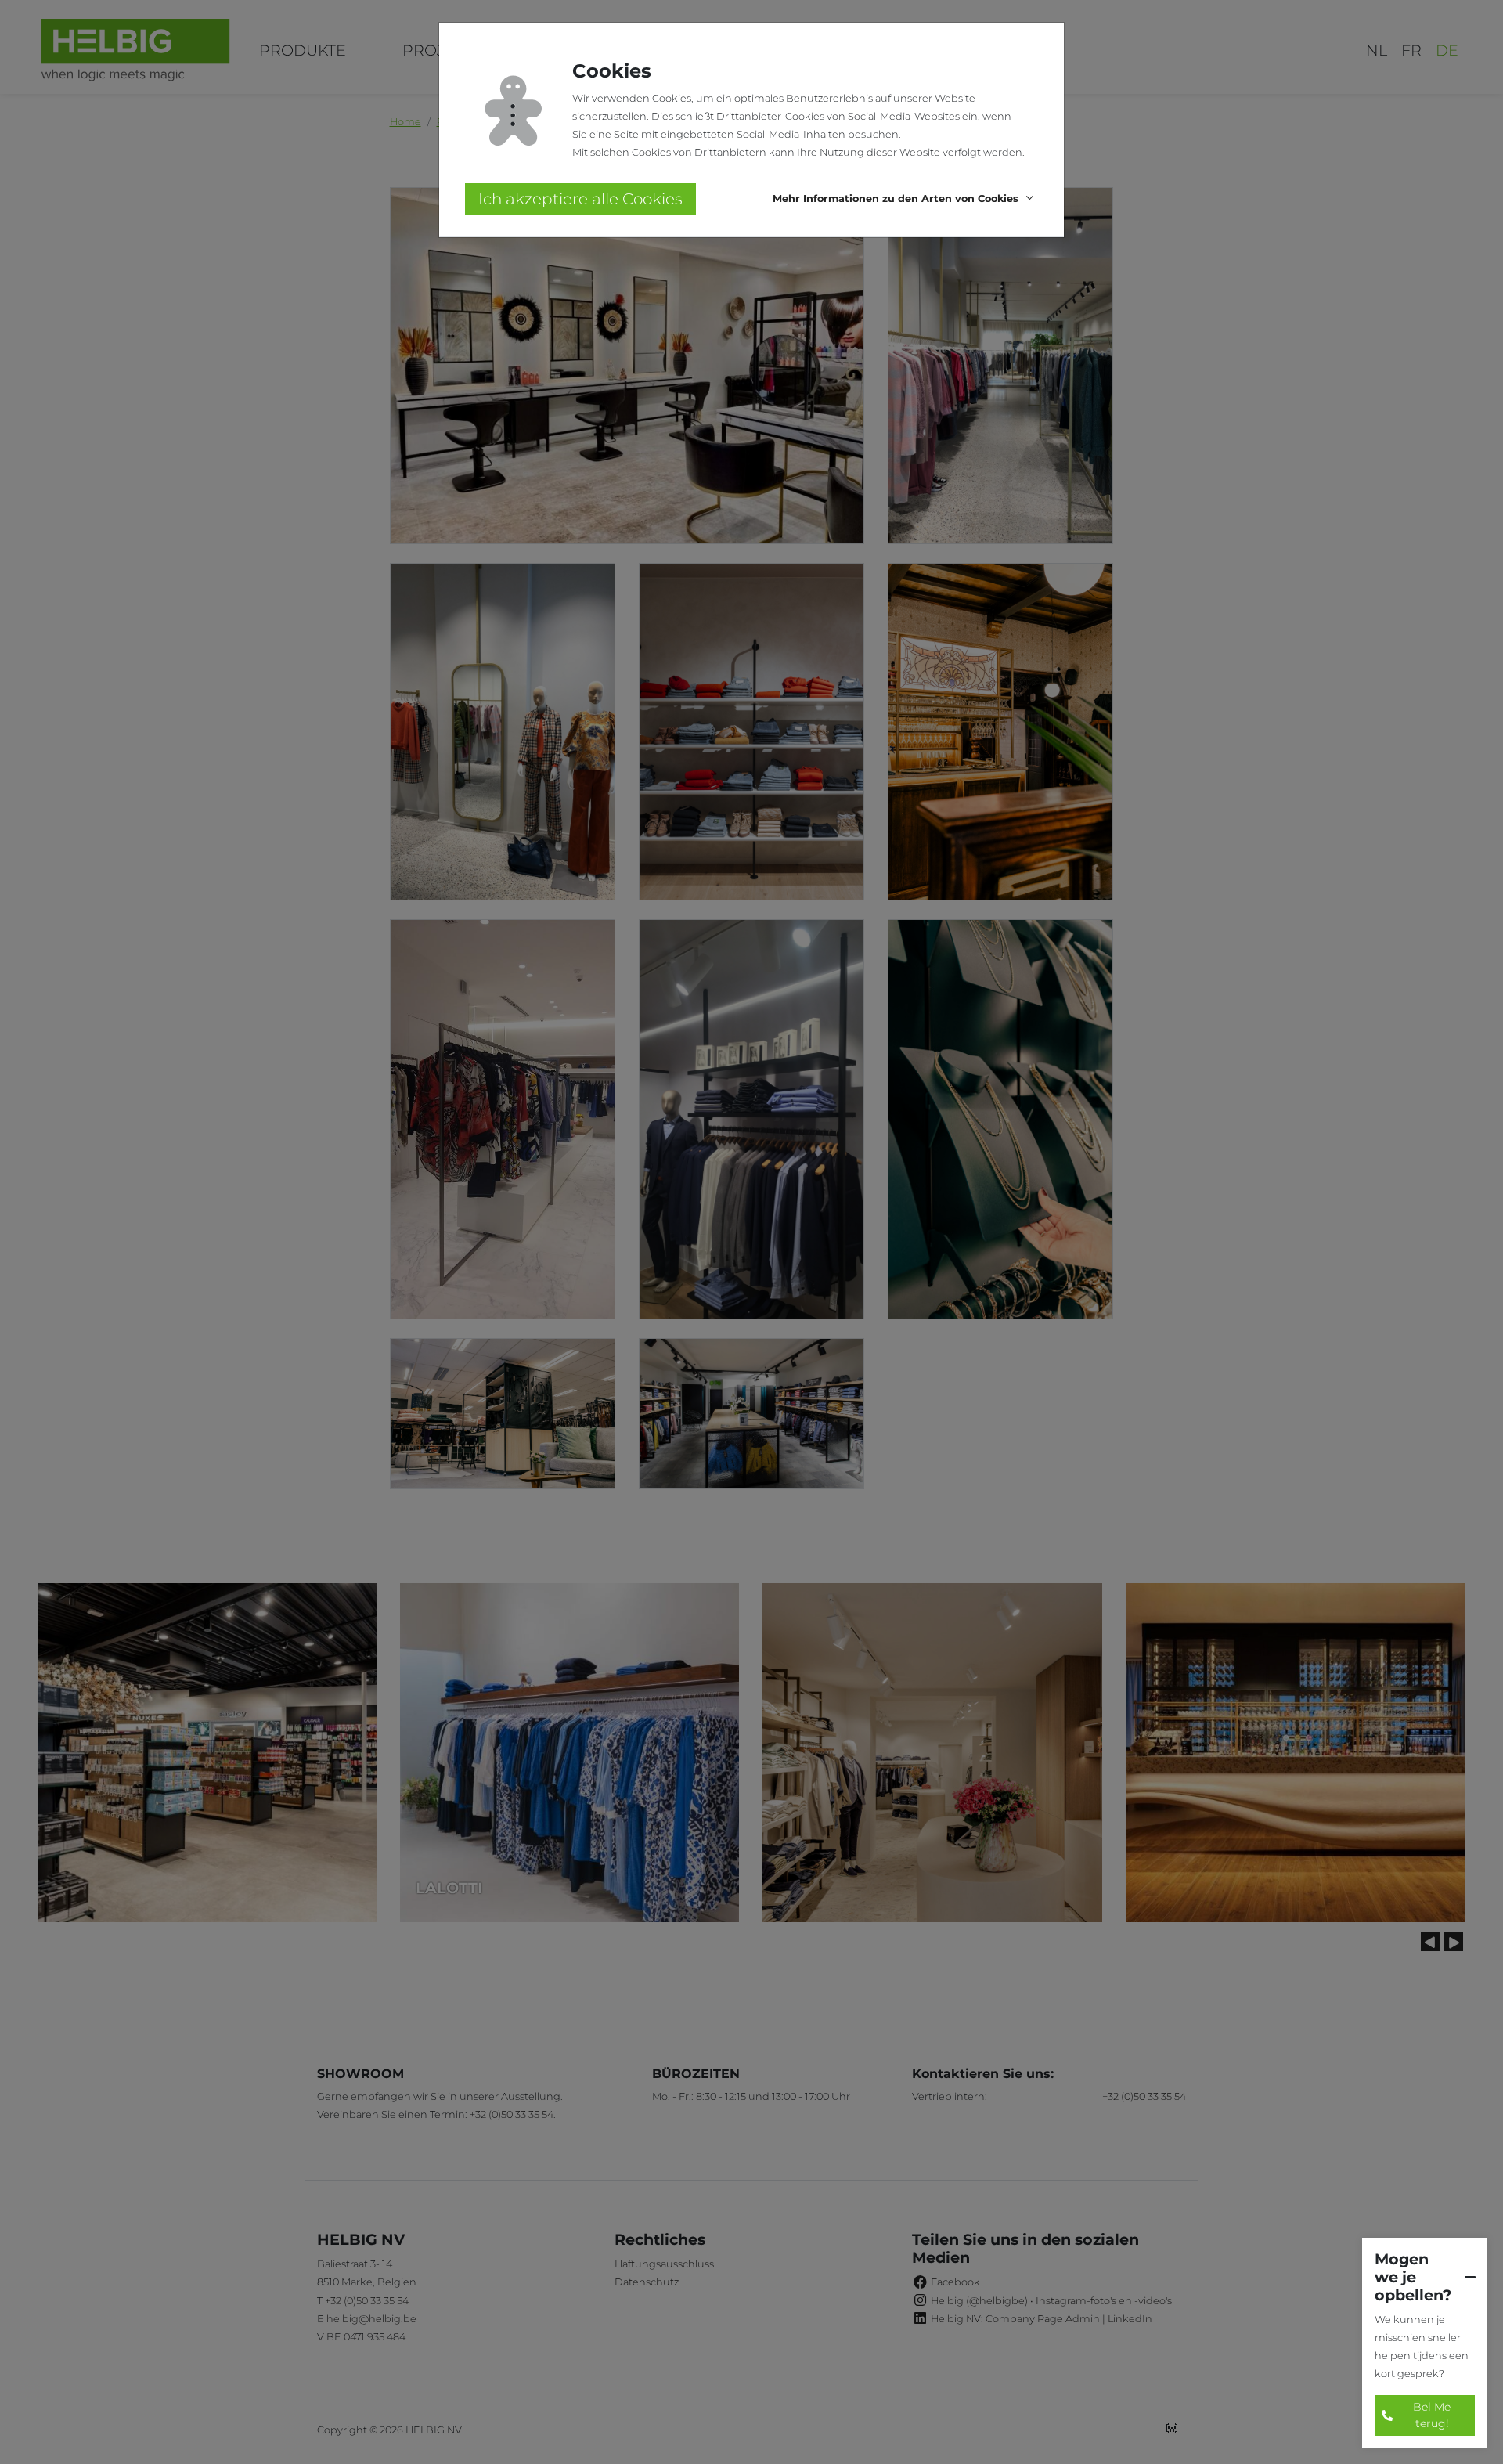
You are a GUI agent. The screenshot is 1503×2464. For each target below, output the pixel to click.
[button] (905, 199)
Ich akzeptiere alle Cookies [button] (580, 199)
